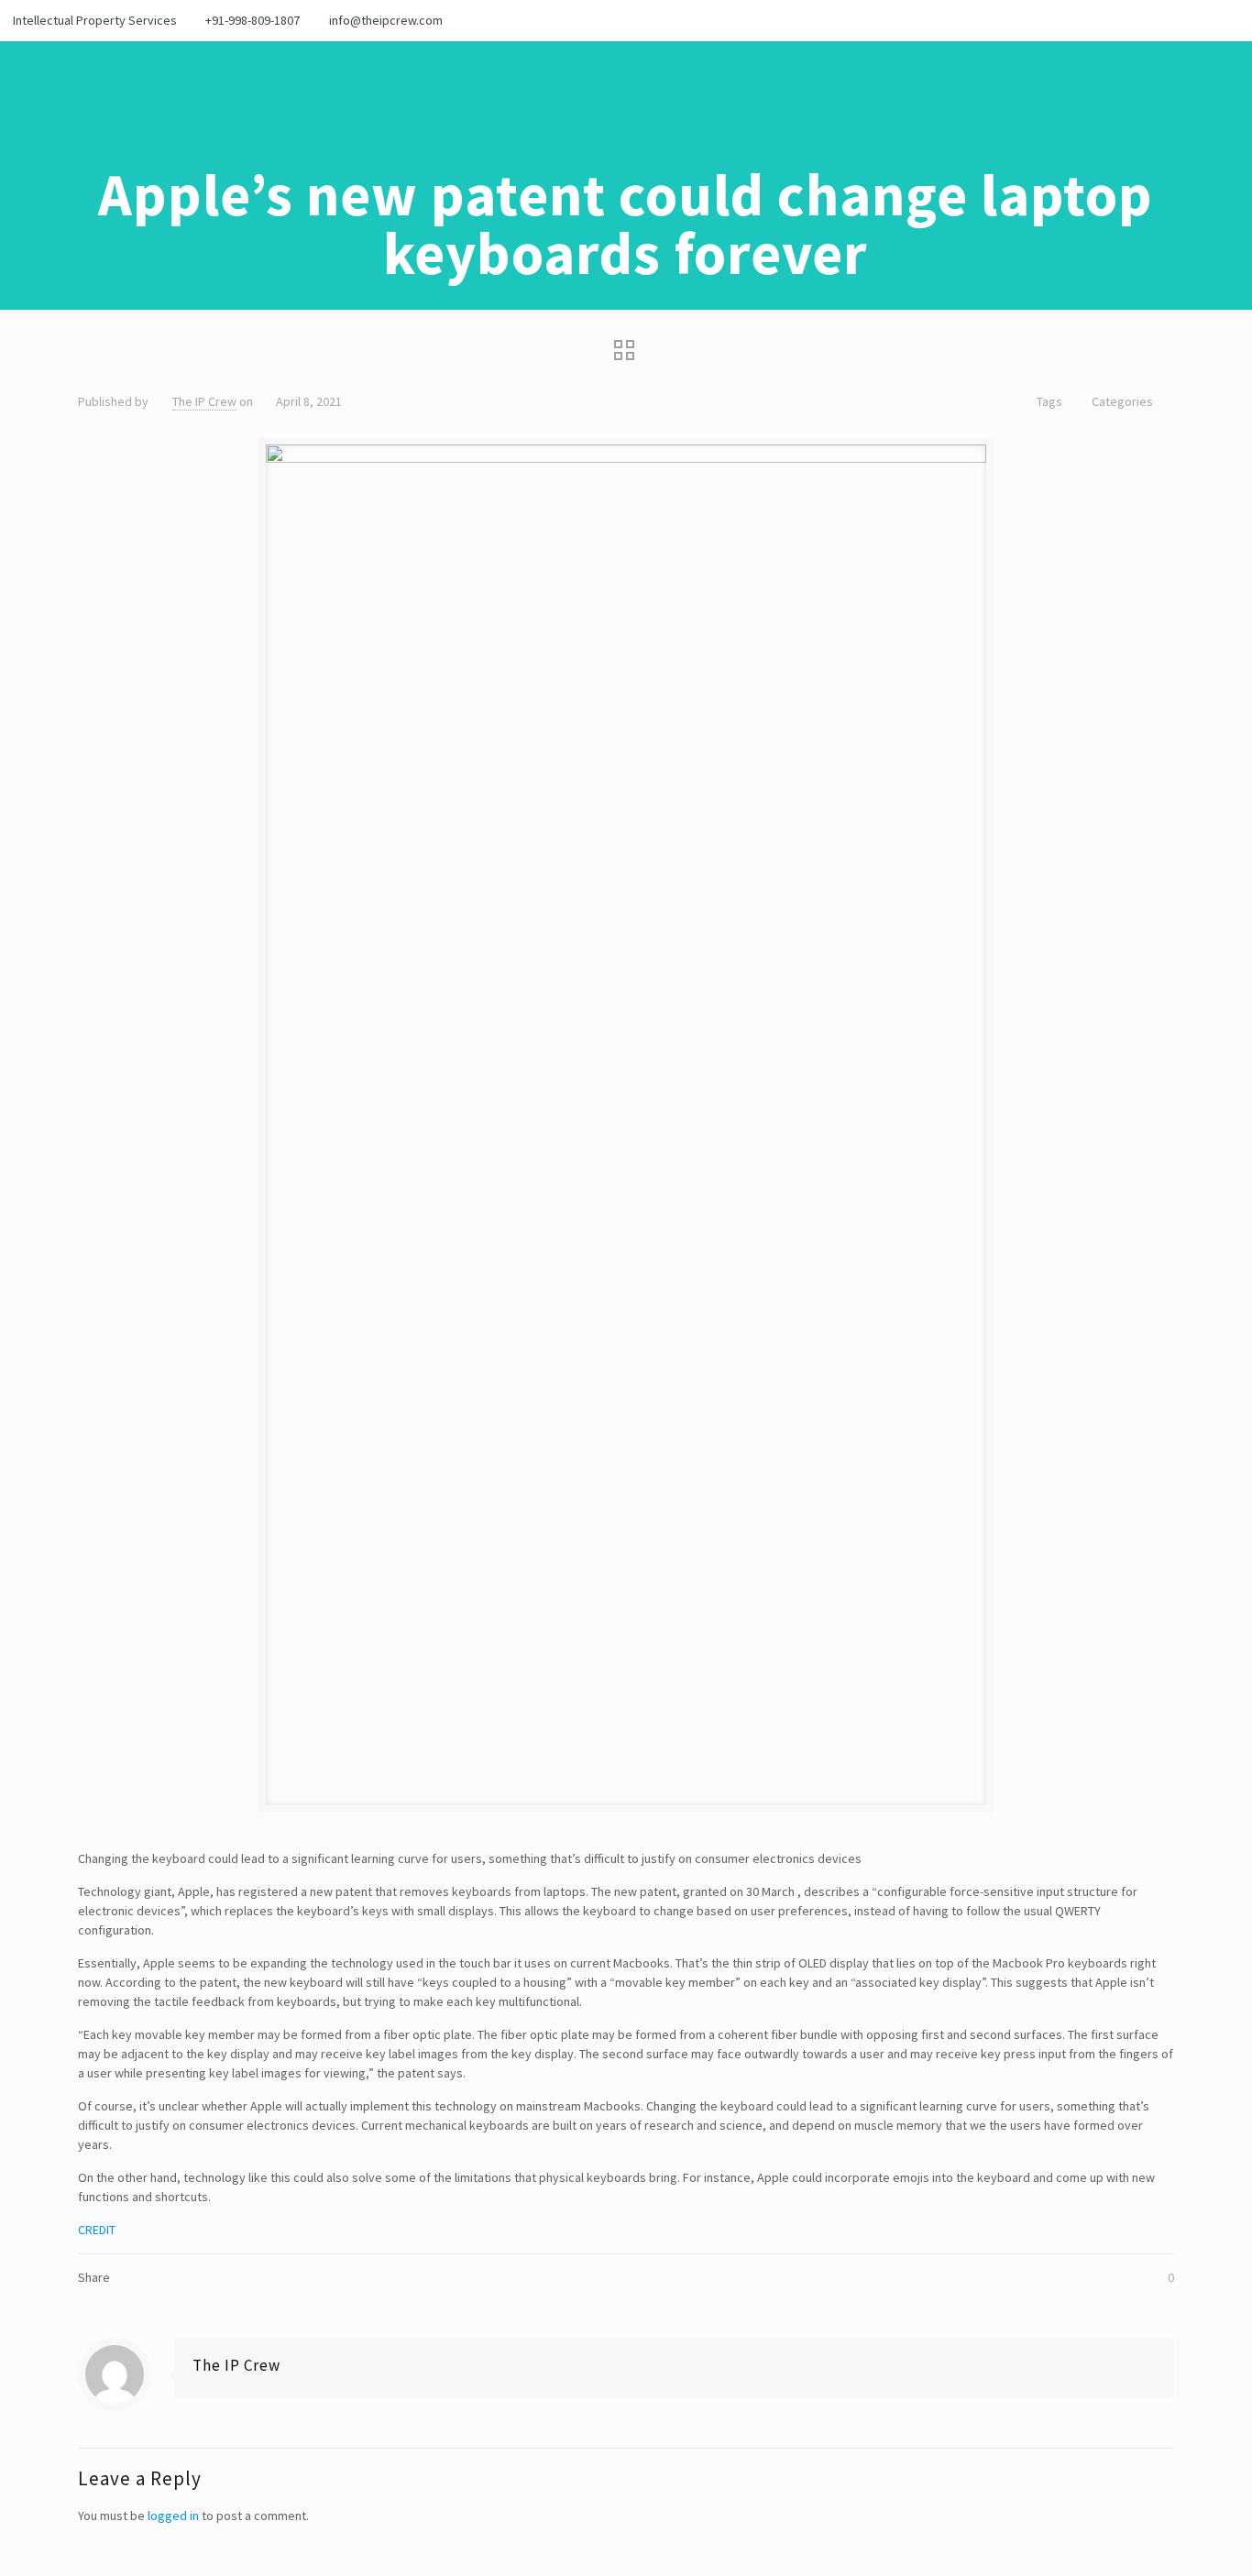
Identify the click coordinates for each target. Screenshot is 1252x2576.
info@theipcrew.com (386, 20)
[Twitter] (1180, 20)
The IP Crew (204, 401)
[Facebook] (1155, 20)
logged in (173, 2516)
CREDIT (97, 2230)
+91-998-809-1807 (253, 20)
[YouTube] (1205, 20)
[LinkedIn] (1230, 20)
